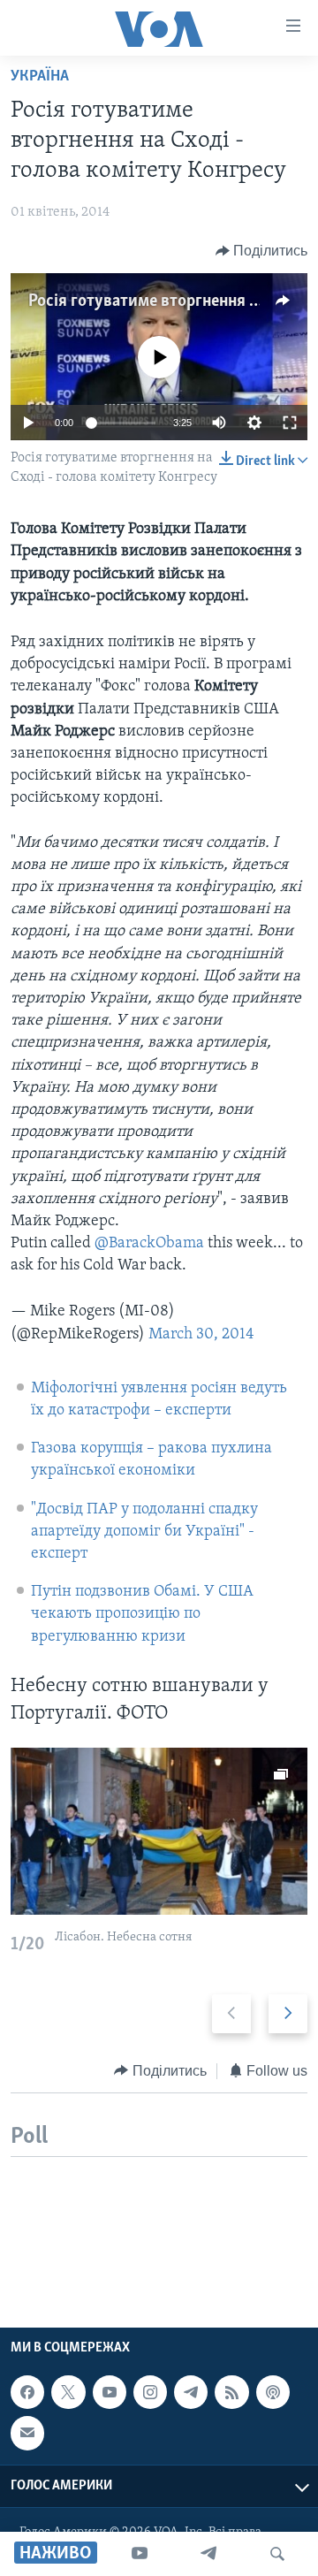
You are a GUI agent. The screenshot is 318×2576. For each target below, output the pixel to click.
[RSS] (231, 2392)
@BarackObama (149, 1244)
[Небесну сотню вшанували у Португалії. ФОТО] (159, 1831)
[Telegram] (208, 2554)
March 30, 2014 (201, 1335)
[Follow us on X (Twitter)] (68, 2392)
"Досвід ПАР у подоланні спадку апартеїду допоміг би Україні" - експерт (144, 1532)
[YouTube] (140, 2554)
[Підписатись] (27, 2433)
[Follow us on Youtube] (110, 2392)
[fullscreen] (290, 423)
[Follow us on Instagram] (150, 2392)
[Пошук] (277, 2554)
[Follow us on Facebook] (27, 2392)
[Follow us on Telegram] (191, 2392)
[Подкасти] (273, 2392)
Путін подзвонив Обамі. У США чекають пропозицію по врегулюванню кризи (142, 1614)
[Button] (262, 251)
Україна (40, 77)
